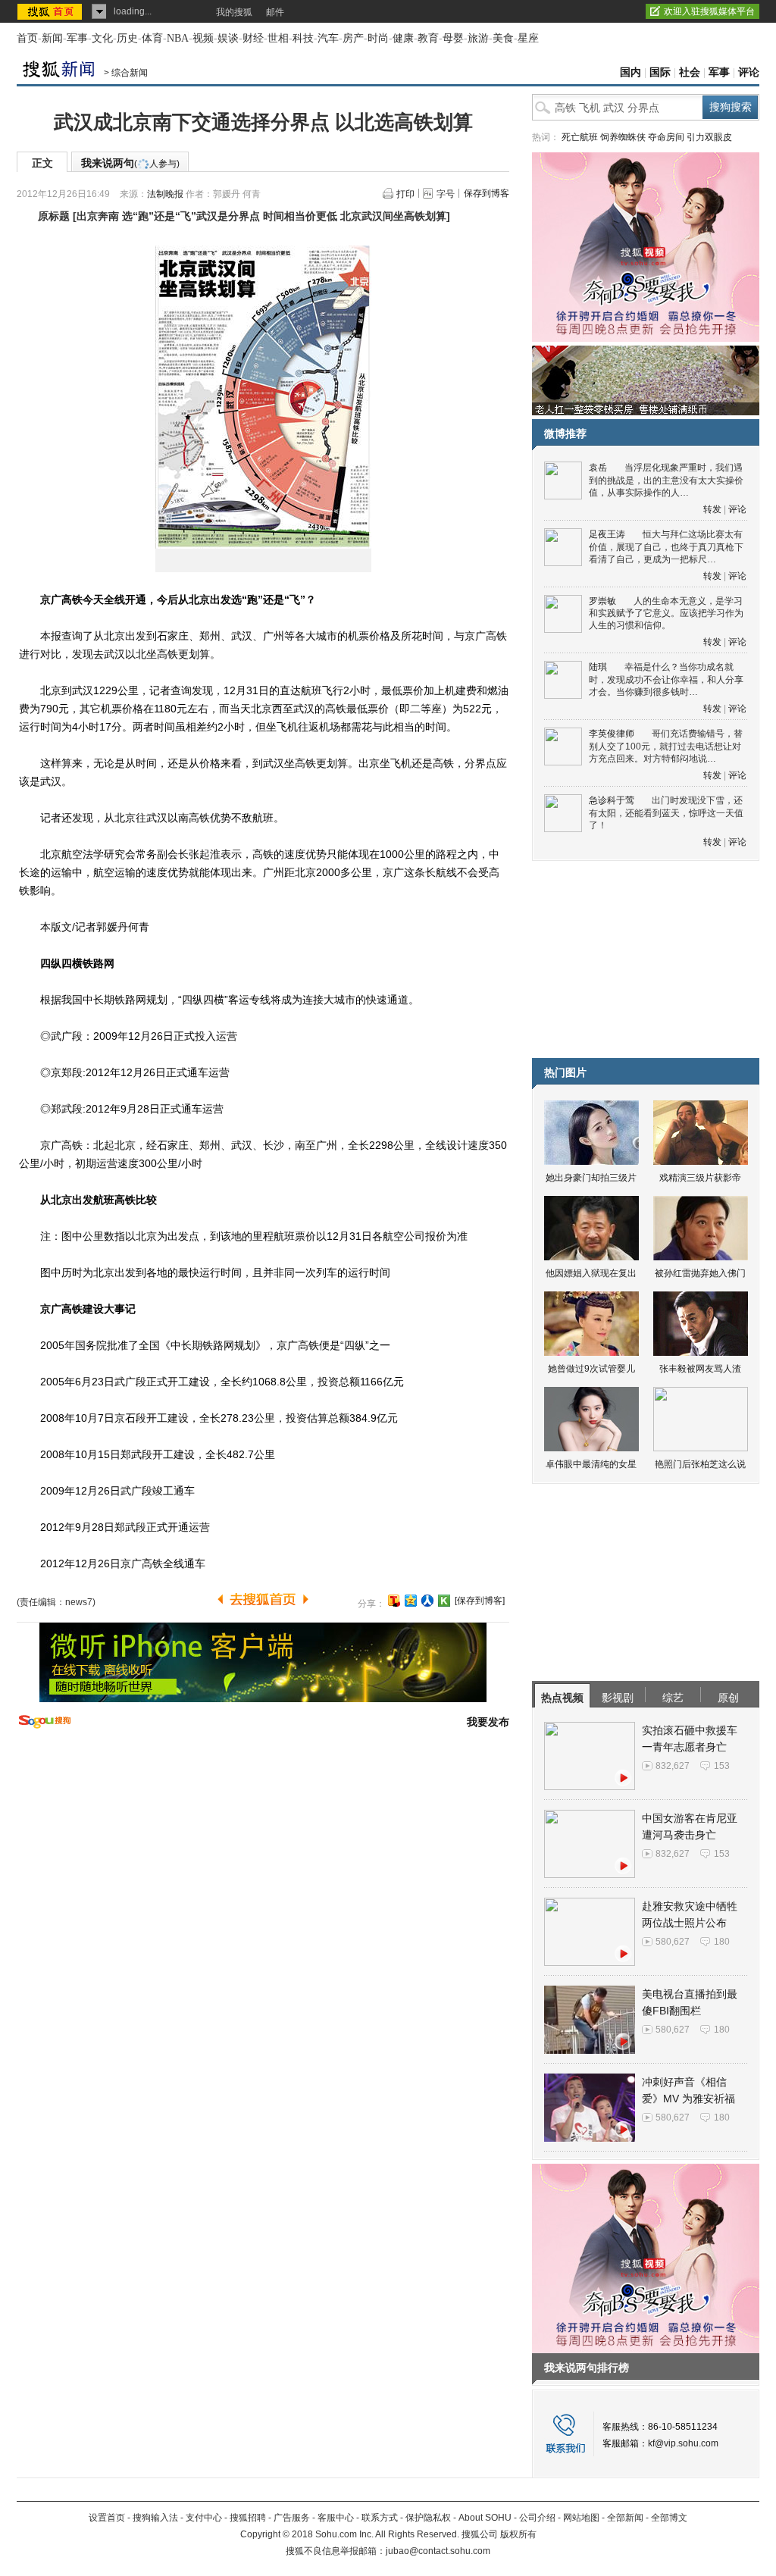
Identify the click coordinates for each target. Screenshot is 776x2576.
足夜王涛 (607, 534)
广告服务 (292, 2518)
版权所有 (518, 2534)
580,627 (673, 1942)
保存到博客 (487, 193)
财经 (253, 38)
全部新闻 (625, 2518)
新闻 (52, 38)
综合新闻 (130, 73)
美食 (503, 38)
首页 (27, 38)
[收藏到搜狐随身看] (444, 1601)
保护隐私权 (428, 2518)
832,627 (673, 1766)
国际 (660, 72)
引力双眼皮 (709, 137)
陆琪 (598, 667)
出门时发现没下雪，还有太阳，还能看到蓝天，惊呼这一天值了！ (666, 813)
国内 (630, 72)
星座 (528, 38)
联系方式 (380, 2518)
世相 (278, 38)
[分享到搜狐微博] (394, 1601)
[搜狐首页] (51, 11)
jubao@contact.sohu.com (438, 2551)
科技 (303, 38)
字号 (446, 194)
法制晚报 (165, 194)
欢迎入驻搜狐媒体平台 (709, 11)
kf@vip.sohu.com (683, 2443)
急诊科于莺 (612, 800)
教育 (428, 38)
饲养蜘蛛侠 (623, 137)
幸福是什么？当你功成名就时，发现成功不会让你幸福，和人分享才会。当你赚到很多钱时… (666, 679)
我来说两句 (130, 163)
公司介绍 (537, 2518)
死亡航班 (580, 137)
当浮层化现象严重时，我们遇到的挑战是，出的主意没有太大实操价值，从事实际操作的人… (666, 480)
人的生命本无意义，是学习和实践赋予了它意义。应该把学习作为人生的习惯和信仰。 (666, 613)
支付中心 (204, 2518)
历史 (127, 38)
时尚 (378, 38)
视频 (203, 38)
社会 (690, 72)
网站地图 (581, 2518)
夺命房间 (666, 137)
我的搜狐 (234, 12)
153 (722, 1766)
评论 (749, 72)
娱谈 (228, 38)
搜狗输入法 (155, 2518)
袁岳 (598, 468)
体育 (152, 38)
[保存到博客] (480, 1601)
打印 (405, 194)
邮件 (275, 12)
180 (722, 1942)
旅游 (478, 38)
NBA (178, 38)
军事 (77, 38)
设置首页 (107, 2518)
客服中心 (336, 2518)
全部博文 (669, 2518)
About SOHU (485, 2518)
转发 (712, 509)
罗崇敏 (602, 601)
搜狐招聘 (248, 2518)
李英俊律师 (612, 734)
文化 (102, 38)
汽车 (328, 38)
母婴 (453, 38)
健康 (403, 38)
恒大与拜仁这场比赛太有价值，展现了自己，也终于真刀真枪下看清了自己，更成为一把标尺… (666, 547)
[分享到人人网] (427, 1601)
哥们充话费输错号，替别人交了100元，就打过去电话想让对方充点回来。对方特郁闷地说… (666, 746)
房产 (353, 38)
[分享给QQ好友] (411, 1601)
